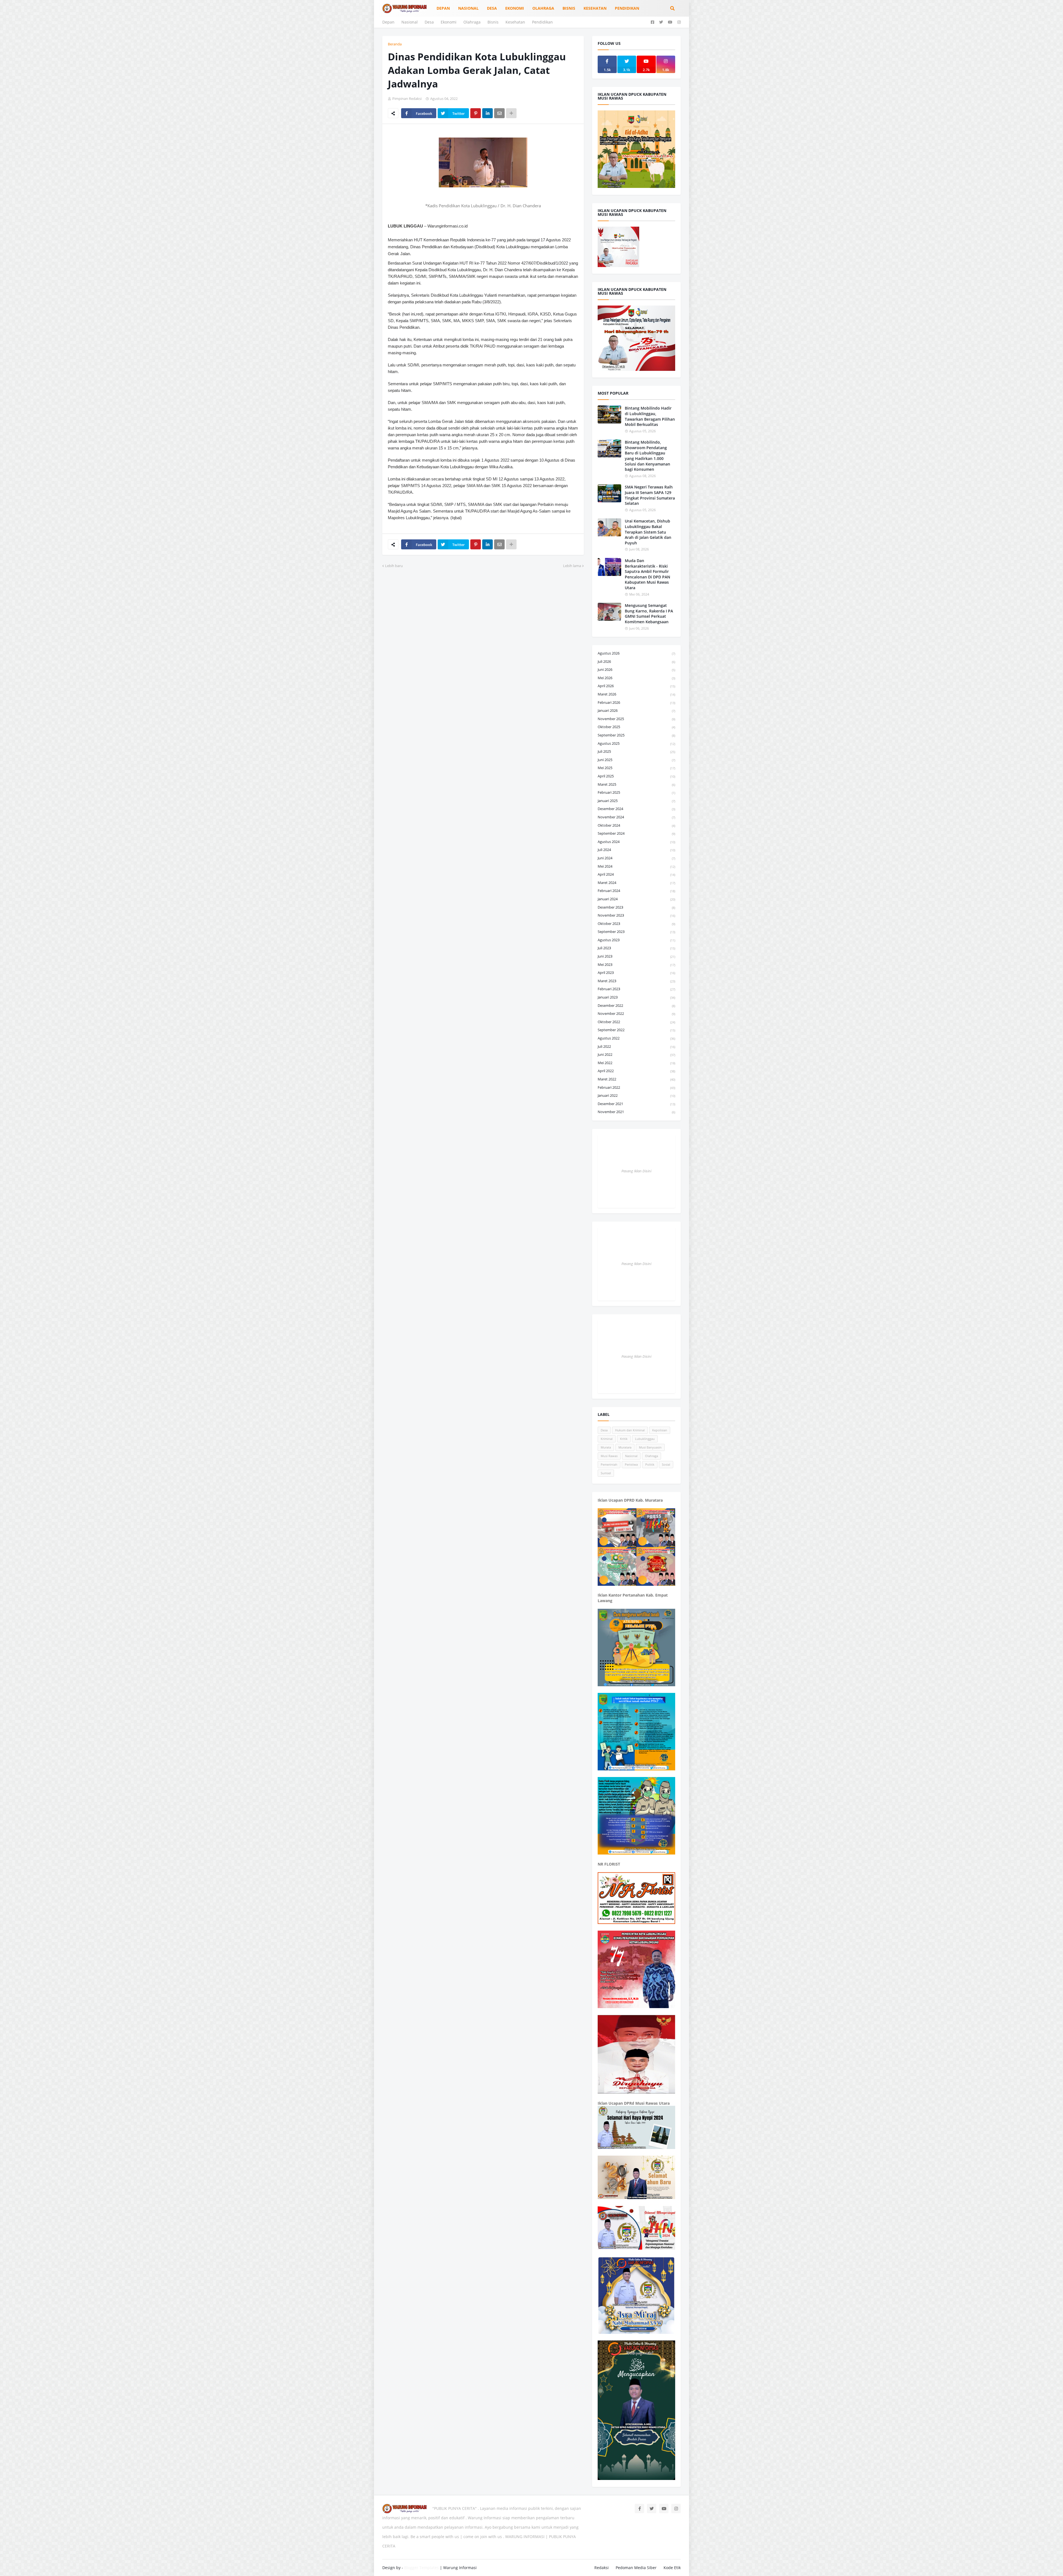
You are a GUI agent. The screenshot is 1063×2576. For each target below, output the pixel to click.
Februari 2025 (636, 792)
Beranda (395, 44)
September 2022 (636, 1030)
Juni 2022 (636, 1054)
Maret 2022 (636, 1079)
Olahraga (472, 22)
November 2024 (636, 817)
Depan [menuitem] (443, 8)
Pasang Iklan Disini (636, 1171)
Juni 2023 (636, 956)
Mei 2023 (636, 964)
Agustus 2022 (636, 1038)
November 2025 (636, 719)
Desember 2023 (636, 907)
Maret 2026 (636, 694)
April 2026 (636, 686)
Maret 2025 (636, 784)
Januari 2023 (636, 997)
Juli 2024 (636, 850)
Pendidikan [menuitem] (627, 8)
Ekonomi (449, 22)
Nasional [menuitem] (468, 8)
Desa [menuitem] (492, 8)
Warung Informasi (460, 2568)
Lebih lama (572, 566)
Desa (429, 22)
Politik (650, 1464)
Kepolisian (660, 1430)
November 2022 (636, 1013)
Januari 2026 (636, 710)
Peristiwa (631, 1464)
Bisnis (493, 22)
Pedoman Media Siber (636, 2568)
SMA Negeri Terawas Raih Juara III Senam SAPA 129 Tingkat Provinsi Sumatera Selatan (650, 495)
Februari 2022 (636, 1087)
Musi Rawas (609, 1456)
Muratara (625, 1447)
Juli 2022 (636, 1046)
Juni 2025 (636, 760)
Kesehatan (515, 22)
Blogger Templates (421, 2568)
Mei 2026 (636, 678)
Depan (388, 22)
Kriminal (607, 1439)
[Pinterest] (476, 113)
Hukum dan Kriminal (630, 1430)
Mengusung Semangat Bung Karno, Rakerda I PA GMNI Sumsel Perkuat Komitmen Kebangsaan (649, 614)
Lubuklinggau (645, 1439)
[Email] (499, 113)
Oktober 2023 (636, 924)
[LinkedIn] (487, 113)
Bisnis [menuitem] (569, 8)
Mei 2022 (636, 1063)
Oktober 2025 (636, 727)
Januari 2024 (636, 899)
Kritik (624, 1439)
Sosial (666, 1464)
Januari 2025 (636, 801)
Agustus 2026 (636, 653)
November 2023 (636, 915)
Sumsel (606, 1473)
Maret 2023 (636, 981)
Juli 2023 (636, 948)
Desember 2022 (636, 1005)
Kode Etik (672, 2568)
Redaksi (602, 2568)
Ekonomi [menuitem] (515, 8)
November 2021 (636, 1112)
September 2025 (636, 735)
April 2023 (636, 973)
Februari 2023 (636, 989)
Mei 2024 (636, 866)
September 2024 (636, 833)
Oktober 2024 (636, 825)
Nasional (410, 22)
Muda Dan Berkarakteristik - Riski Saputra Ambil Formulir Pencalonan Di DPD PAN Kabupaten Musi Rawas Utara (647, 574)
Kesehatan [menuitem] (595, 8)
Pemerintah (609, 1464)
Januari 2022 (636, 1095)
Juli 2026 (636, 661)
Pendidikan (542, 22)
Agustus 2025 (636, 743)
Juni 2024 (636, 858)
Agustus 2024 (636, 842)
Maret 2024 (636, 883)
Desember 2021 (636, 1104)
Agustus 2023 (636, 940)
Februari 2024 (636, 891)
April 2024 (636, 874)
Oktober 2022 (636, 1022)
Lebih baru (394, 566)
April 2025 (636, 776)
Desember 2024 (636, 809)
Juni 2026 (636, 669)
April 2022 (636, 1071)
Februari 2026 (636, 702)
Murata (606, 1447)
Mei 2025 (636, 768)
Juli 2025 (636, 751)
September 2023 (636, 932)
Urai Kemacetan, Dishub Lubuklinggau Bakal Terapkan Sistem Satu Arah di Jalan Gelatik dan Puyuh (648, 532)
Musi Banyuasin (650, 1447)
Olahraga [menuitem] (543, 8)
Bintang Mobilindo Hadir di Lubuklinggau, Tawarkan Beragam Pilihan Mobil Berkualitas (650, 416)
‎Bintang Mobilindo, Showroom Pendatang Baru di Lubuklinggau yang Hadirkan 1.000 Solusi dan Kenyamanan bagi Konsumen (647, 456)
